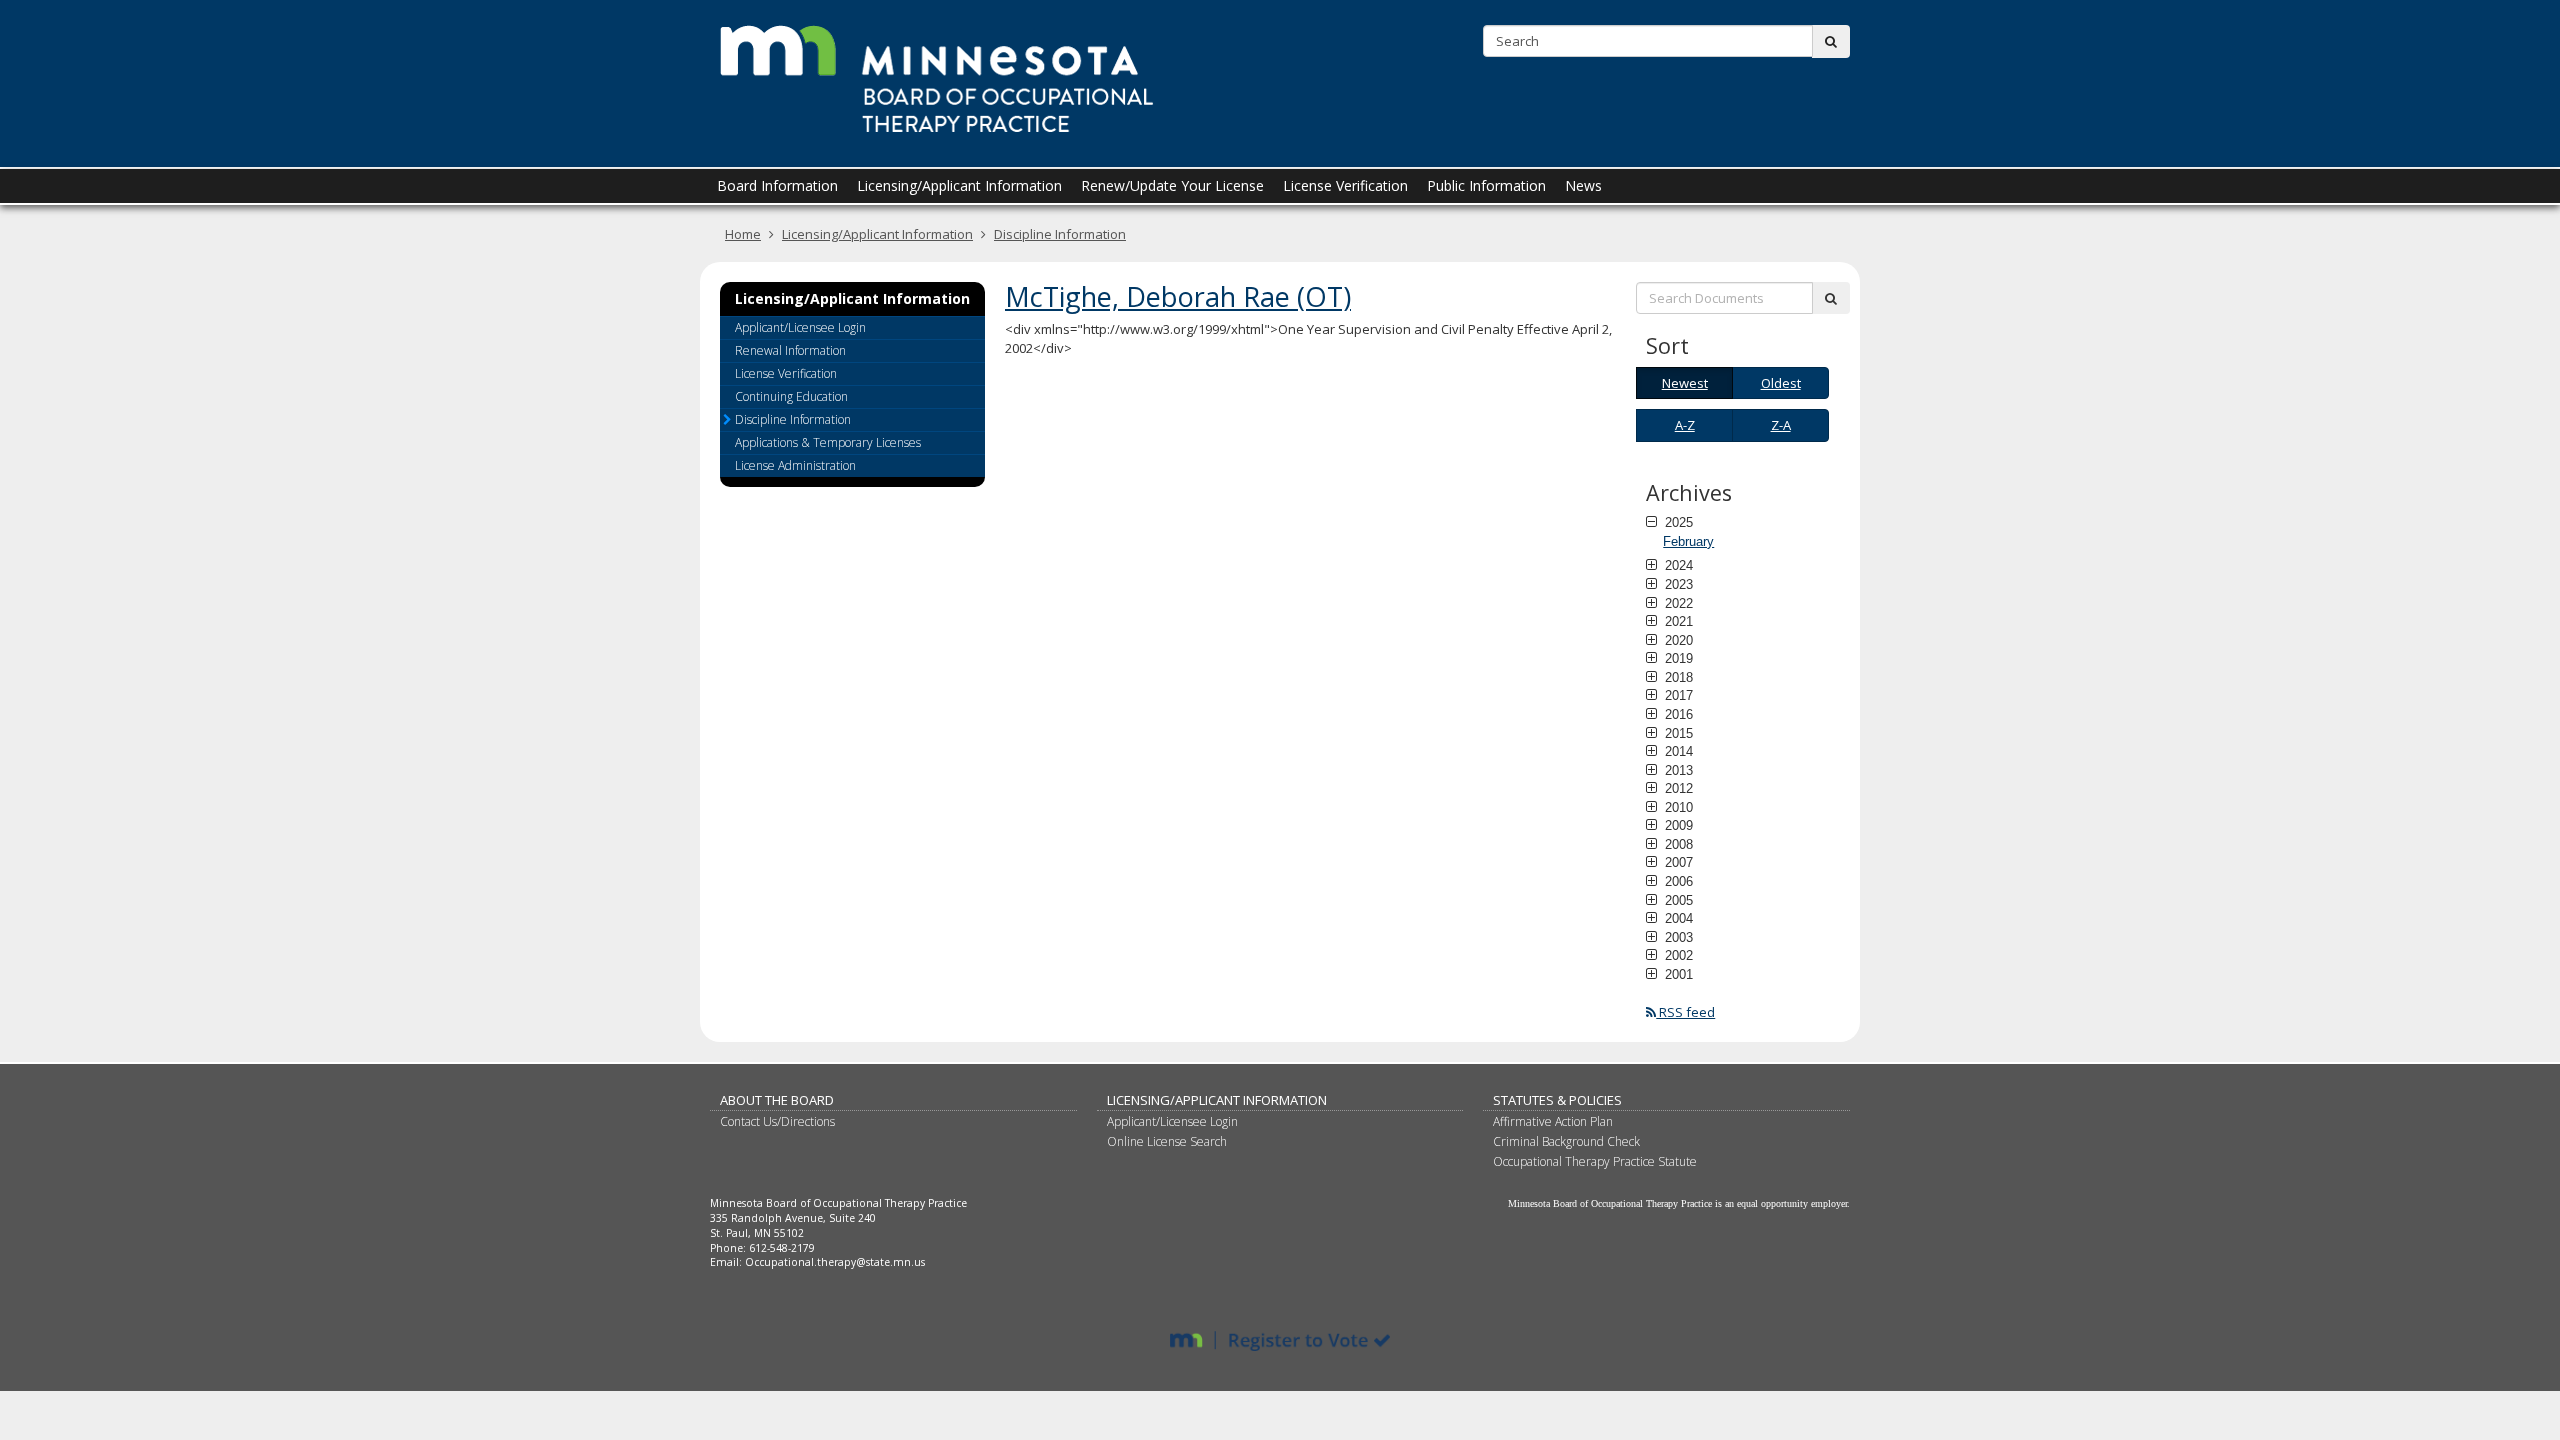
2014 (1677, 751)
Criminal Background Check (1566, 1141)
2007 (1677, 862)
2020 (1677, 640)
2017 (1677, 695)
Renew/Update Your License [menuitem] (1172, 185)
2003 (1677, 937)
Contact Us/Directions (777, 1121)
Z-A (1781, 425)
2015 (1677, 733)
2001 (1677, 974)
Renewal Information (790, 350)
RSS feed (1685, 1012)
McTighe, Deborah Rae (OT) (1178, 296)
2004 (1677, 918)
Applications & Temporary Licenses (828, 442)
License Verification (786, 373)
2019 (1677, 658)
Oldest (1781, 383)
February (1688, 541)
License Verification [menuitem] (1345, 185)
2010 (1677, 807)
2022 (1677, 603)
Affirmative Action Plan (1553, 1121)
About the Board (777, 1100)
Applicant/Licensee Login (800, 327)
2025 (1677, 522)
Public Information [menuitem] (1486, 185)
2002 (1677, 955)
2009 (1677, 825)
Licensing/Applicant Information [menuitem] (959, 185)
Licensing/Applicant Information (877, 234)
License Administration (795, 465)
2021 (1677, 621)
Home (743, 234)
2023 (1677, 584)
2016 (1677, 714)
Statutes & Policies (1557, 1100)
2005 (1677, 900)
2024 (1677, 565)
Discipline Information (1060, 234)
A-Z (1685, 425)
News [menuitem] (1583, 185)
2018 (1677, 677)
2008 (1677, 844)
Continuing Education (791, 396)
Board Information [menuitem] (777, 185)
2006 (1677, 881)
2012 (1677, 788)
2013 (1677, 770)
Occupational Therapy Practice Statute (1595, 1161)
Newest (1685, 383)
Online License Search (1167, 1141)
